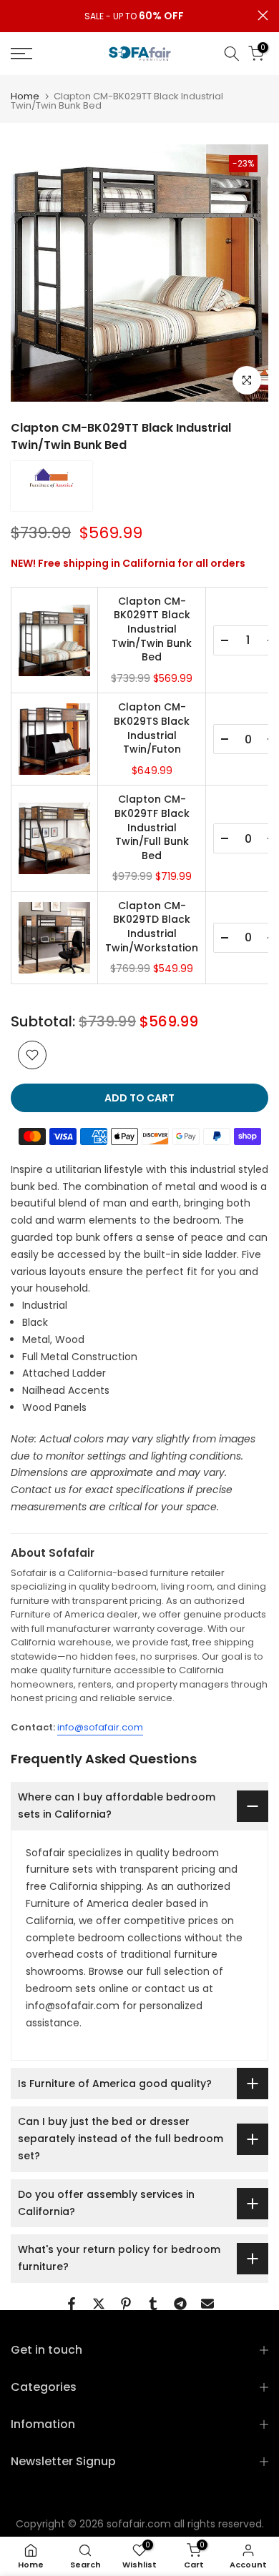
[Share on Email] (207, 2304)
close (263, 15)
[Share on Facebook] (72, 2304)
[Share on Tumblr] (153, 2304)
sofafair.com (139, 2524)
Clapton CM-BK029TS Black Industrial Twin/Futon (152, 728)
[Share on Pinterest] (126, 2304)
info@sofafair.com (100, 1727)
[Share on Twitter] (99, 2304)
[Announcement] (134, 16)
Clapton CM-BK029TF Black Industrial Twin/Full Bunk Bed (152, 827)
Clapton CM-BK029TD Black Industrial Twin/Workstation (152, 927)
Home (25, 96)
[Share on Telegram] (180, 2304)
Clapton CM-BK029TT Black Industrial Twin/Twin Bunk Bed (152, 629)
